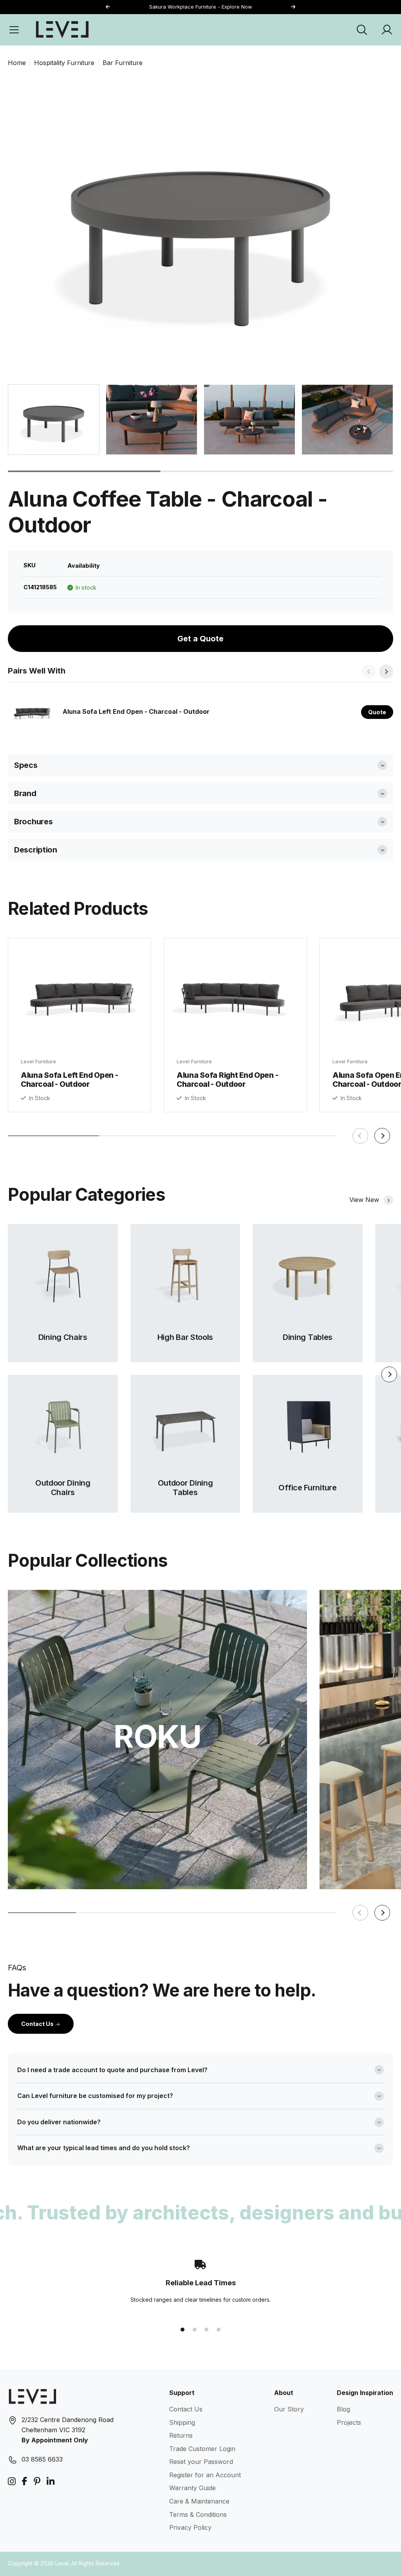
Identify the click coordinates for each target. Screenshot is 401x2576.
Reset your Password (201, 2462)
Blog (343, 2409)
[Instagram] (12, 2481)
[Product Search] (362, 30)
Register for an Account (205, 2475)
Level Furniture (38, 1062)
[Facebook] (25, 2481)
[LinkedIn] (51, 2481)
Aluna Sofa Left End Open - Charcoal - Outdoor (136, 711)
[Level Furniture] (62, 29)
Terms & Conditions (198, 2514)
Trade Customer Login (202, 2449)
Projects (349, 2422)
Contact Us (38, 2024)
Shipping (182, 2422)
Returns (181, 2435)
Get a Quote (200, 639)
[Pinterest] (37, 2481)
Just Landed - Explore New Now (201, 7)
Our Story (289, 2409)
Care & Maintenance (199, 2501)
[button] (293, 7)
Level (62, 2563)
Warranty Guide (192, 2488)
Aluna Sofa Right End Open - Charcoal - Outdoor (227, 1080)
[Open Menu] (14, 30)
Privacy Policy (190, 2527)
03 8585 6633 (42, 2459)
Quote (377, 712)
